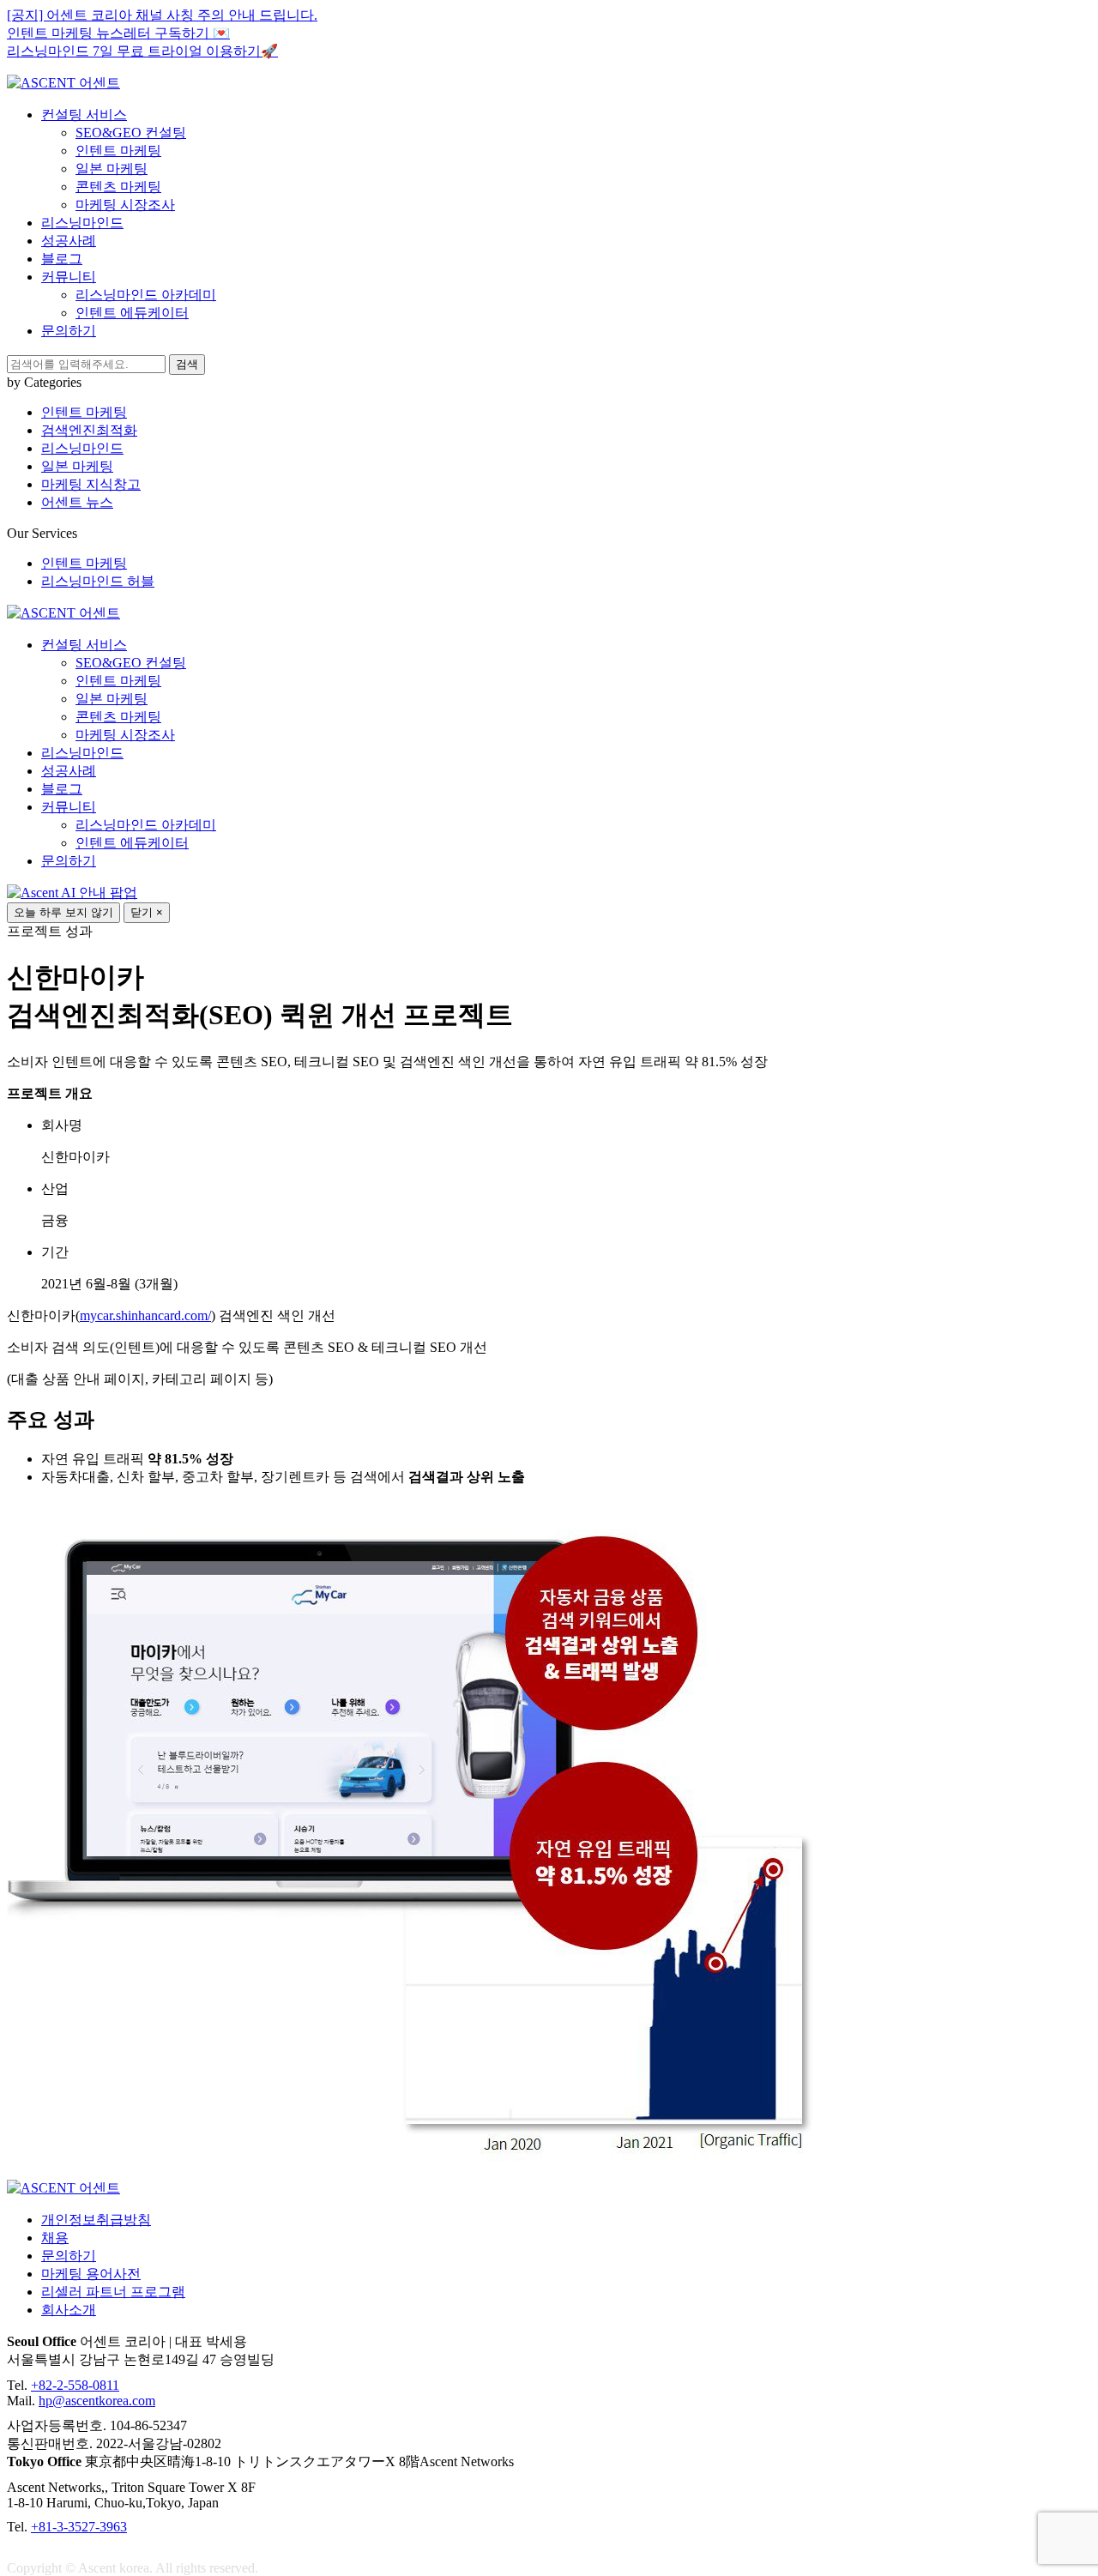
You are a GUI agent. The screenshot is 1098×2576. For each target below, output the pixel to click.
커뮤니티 (69, 277)
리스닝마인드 (82, 223)
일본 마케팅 (112, 169)
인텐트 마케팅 (118, 151)
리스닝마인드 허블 (98, 581)
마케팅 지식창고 (91, 484)
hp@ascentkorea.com (97, 2401)
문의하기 (69, 331)
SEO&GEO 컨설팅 (131, 133)
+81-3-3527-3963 (79, 2527)
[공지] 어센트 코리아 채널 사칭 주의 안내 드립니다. (162, 15)
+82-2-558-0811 (75, 2385)
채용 (55, 2238)
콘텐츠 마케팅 (118, 187)
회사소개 (69, 2310)
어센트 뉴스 (77, 502)
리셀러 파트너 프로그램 (113, 2292)
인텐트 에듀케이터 (132, 313)
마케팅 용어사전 (91, 2274)
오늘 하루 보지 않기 (63, 912)
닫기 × (147, 912)
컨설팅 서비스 (84, 115)
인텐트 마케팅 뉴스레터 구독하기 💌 (118, 33)
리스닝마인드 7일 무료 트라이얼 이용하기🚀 (142, 51)
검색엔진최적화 (89, 430)
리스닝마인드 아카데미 (146, 295)
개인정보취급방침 (96, 2220)
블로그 (62, 259)
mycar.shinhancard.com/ (145, 1315)
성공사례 (69, 241)
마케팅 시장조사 (125, 205)
